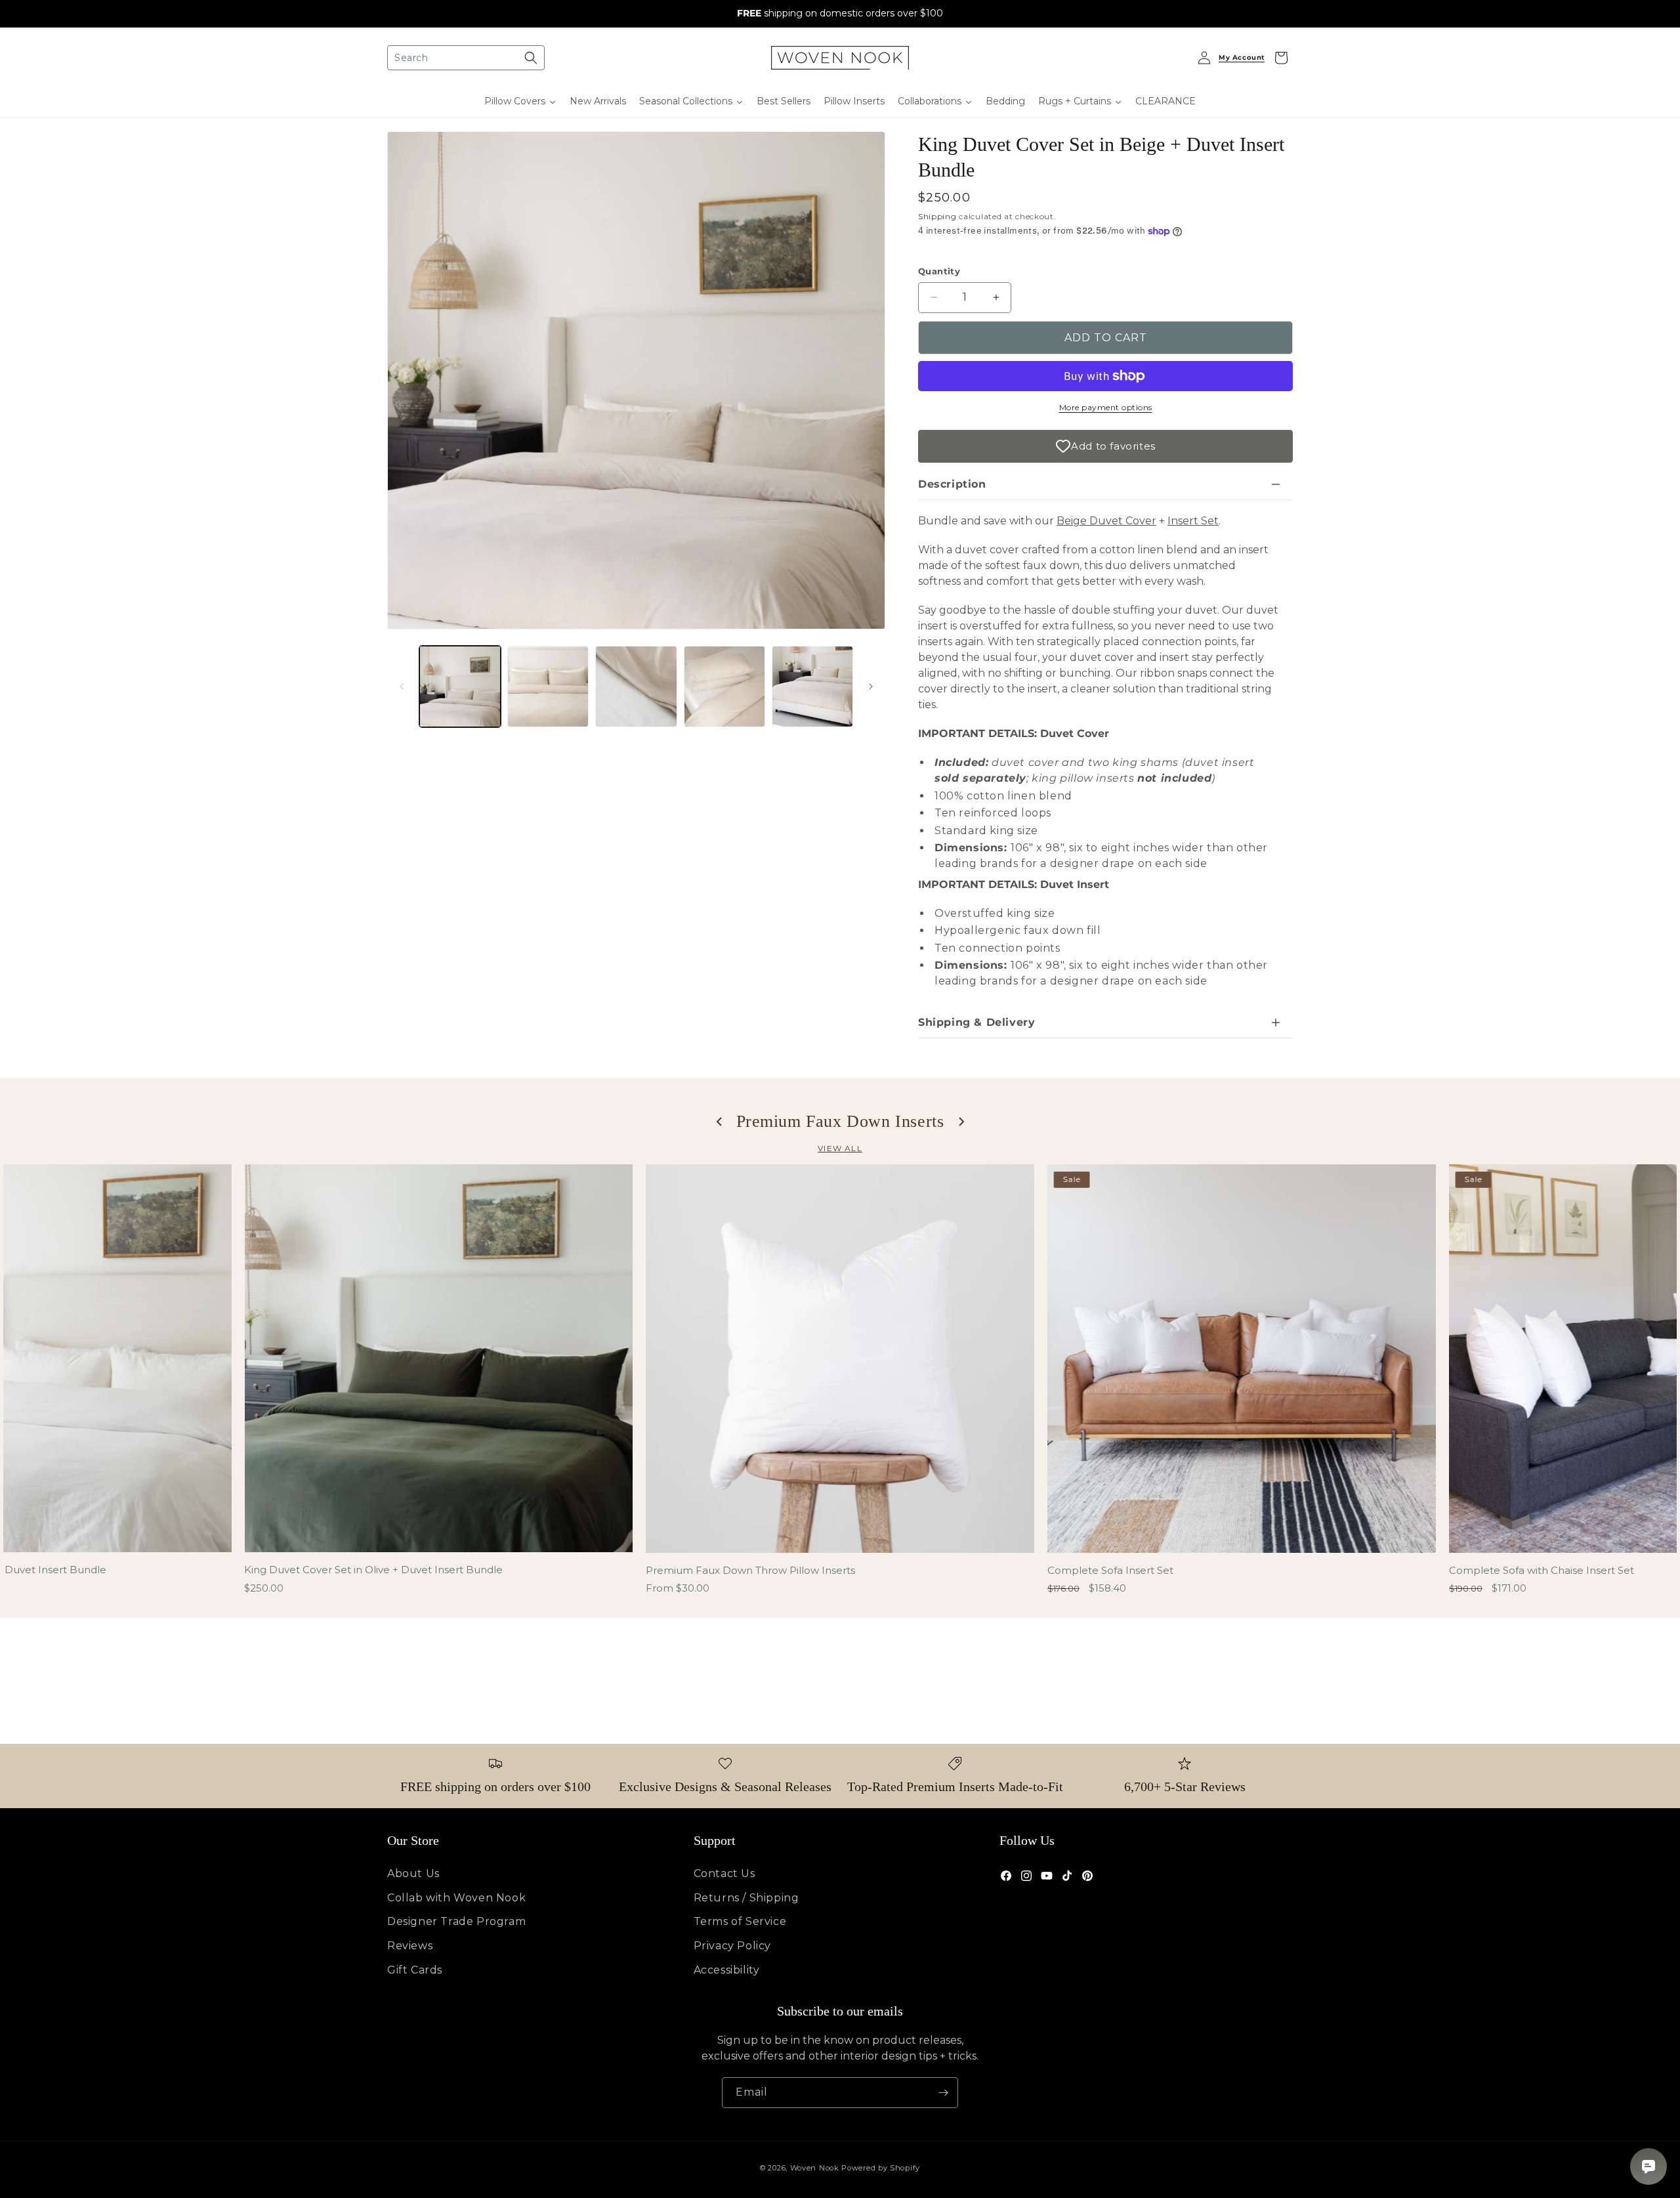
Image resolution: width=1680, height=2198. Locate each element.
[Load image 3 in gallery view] (636, 687)
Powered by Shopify (881, 2168)
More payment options (1106, 407)
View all (840, 1148)
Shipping (937, 216)
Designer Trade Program (456, 1921)
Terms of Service (740, 1921)
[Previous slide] (720, 1122)
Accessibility (727, 1970)
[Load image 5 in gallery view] (812, 687)
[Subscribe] (943, 2093)
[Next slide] (961, 1122)
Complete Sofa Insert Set (1110, 1570)
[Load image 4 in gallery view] (724, 687)
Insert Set (1193, 521)
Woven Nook (815, 2168)
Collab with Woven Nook (456, 1898)
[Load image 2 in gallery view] (548, 687)
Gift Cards (415, 1970)
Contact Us (724, 1873)
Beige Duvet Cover (1106, 521)
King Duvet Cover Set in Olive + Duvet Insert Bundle (373, 1570)
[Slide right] (871, 687)
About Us (413, 1873)
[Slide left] (402, 687)
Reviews (410, 1946)
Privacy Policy (732, 1946)
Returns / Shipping (746, 1898)
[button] (466, 58)
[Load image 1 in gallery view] (460, 687)
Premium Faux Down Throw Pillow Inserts (750, 1570)
